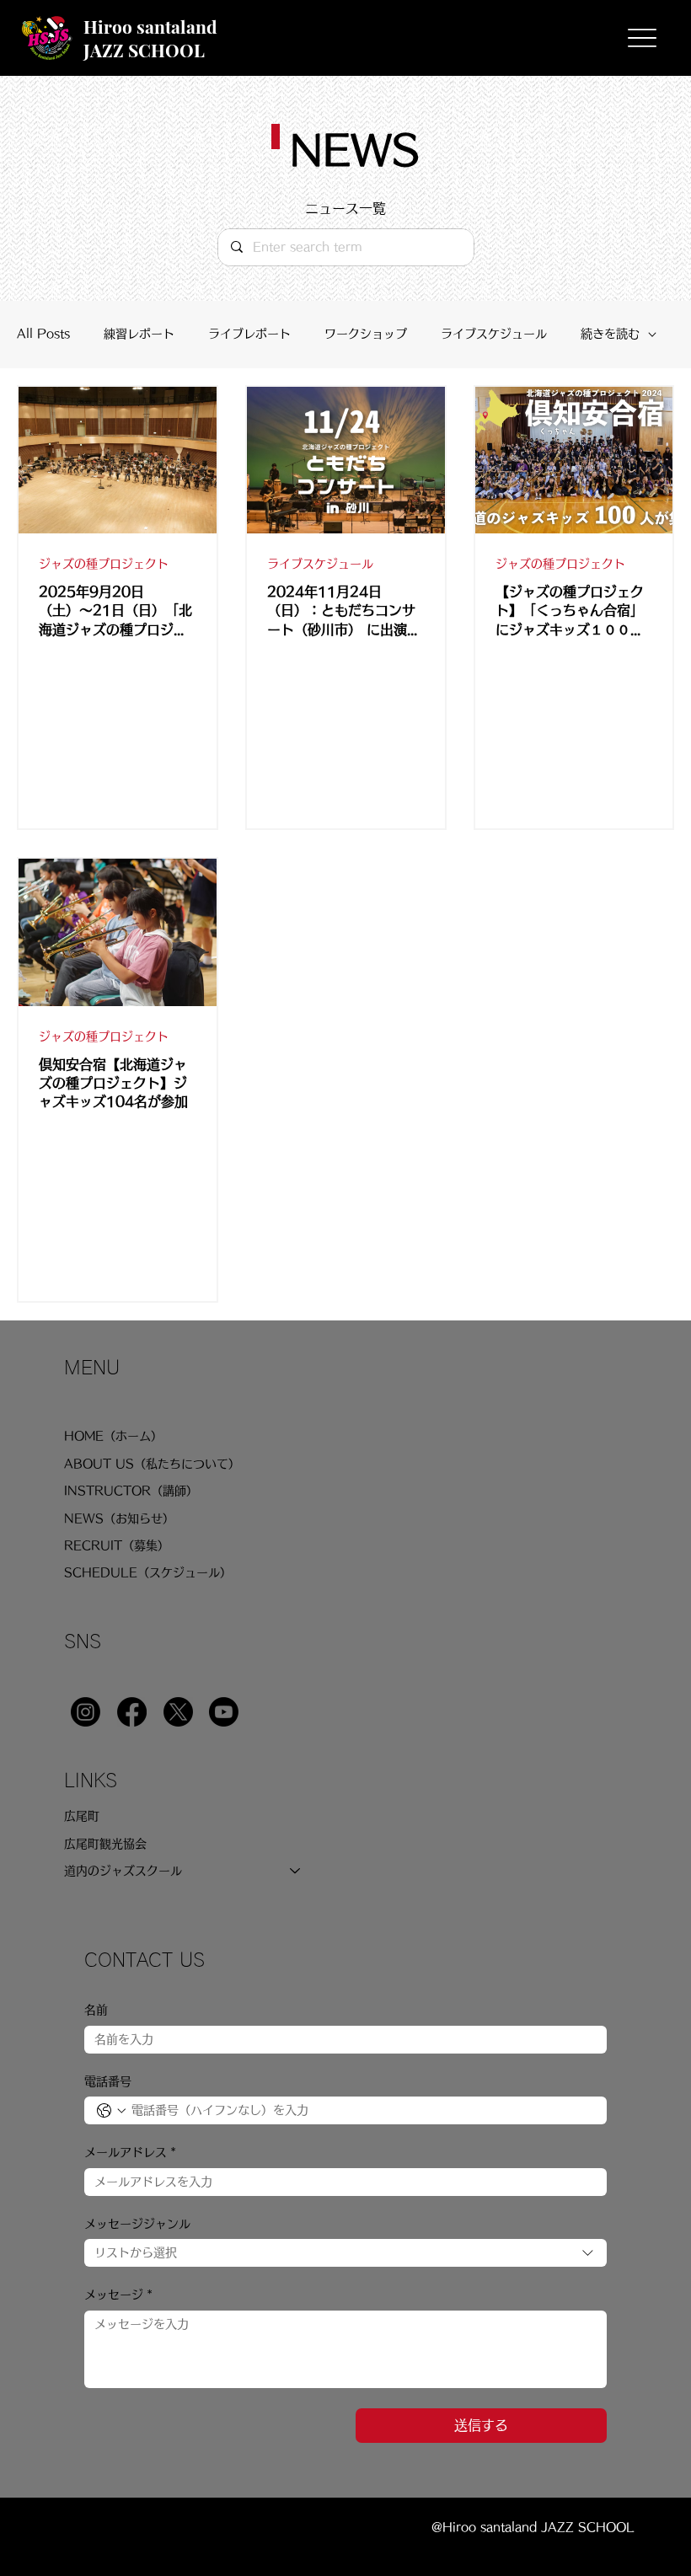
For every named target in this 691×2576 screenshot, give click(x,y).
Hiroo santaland (150, 26)
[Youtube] (224, 1712)
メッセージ (118, 2295)
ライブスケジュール (494, 334)
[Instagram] (86, 1712)
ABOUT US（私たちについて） (152, 1464)
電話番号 (108, 2081)
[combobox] (345, 2253)
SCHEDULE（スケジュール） (148, 1572)
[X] (178, 1712)
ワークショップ (366, 334)
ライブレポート (249, 334)
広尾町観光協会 (105, 1844)
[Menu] (642, 38)
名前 (96, 2010)
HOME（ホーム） (113, 1436)
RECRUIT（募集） (117, 1545)
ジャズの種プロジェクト (104, 564)
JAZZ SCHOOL (144, 50)
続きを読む (610, 334)
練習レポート (139, 334)
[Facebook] (132, 1712)
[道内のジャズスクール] (296, 1871)
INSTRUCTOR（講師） (131, 1491)
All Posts (43, 334)
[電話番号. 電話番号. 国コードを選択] (111, 2111)
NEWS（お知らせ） (119, 1518)
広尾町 (82, 1816)
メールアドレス (130, 2152)
